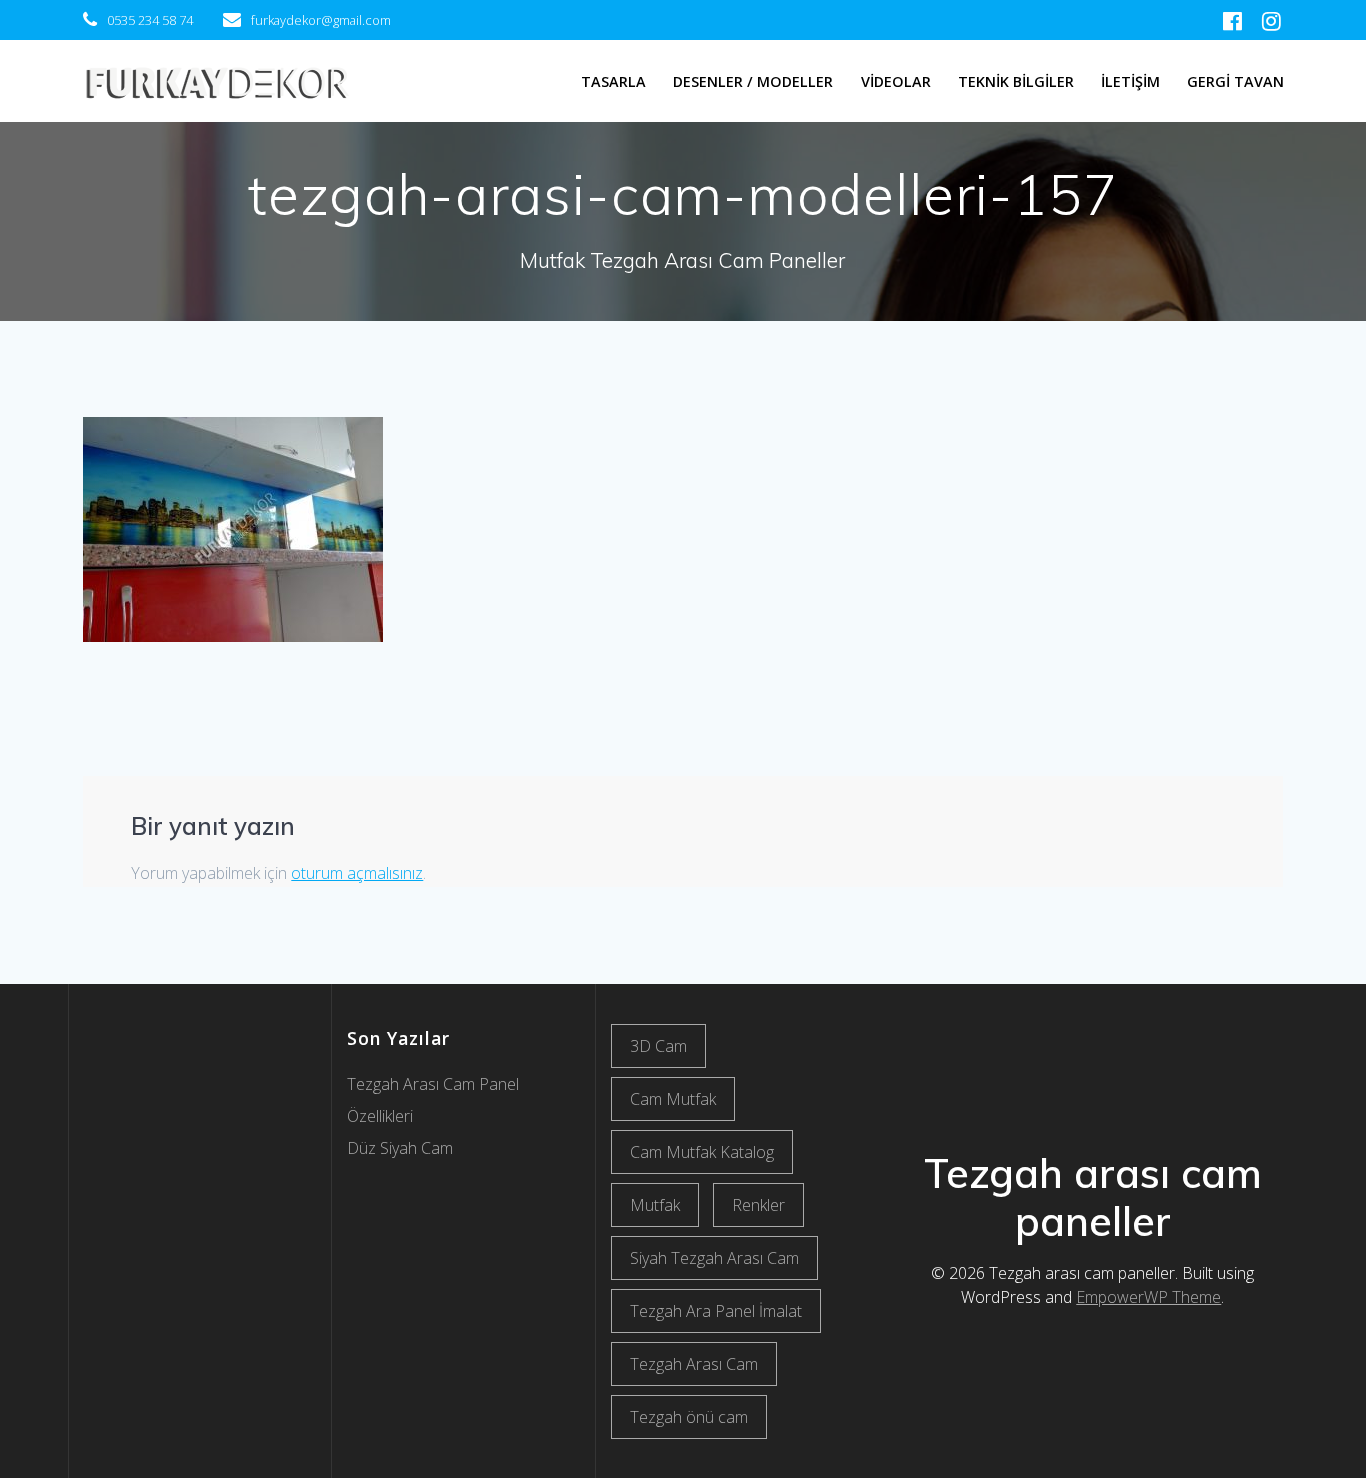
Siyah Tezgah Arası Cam (714, 1258)
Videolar (896, 81)
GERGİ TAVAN (1235, 81)
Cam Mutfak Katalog (702, 1152)
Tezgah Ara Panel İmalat (716, 1311)
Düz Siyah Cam (400, 1148)
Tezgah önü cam (689, 1417)
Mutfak (655, 1205)
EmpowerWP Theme (1148, 1297)
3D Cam (658, 1046)
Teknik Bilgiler (1016, 81)
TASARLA (613, 81)
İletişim (1130, 81)
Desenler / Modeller (753, 81)
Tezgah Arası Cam (694, 1364)
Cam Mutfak (673, 1099)
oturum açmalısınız (357, 873)
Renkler (758, 1205)
